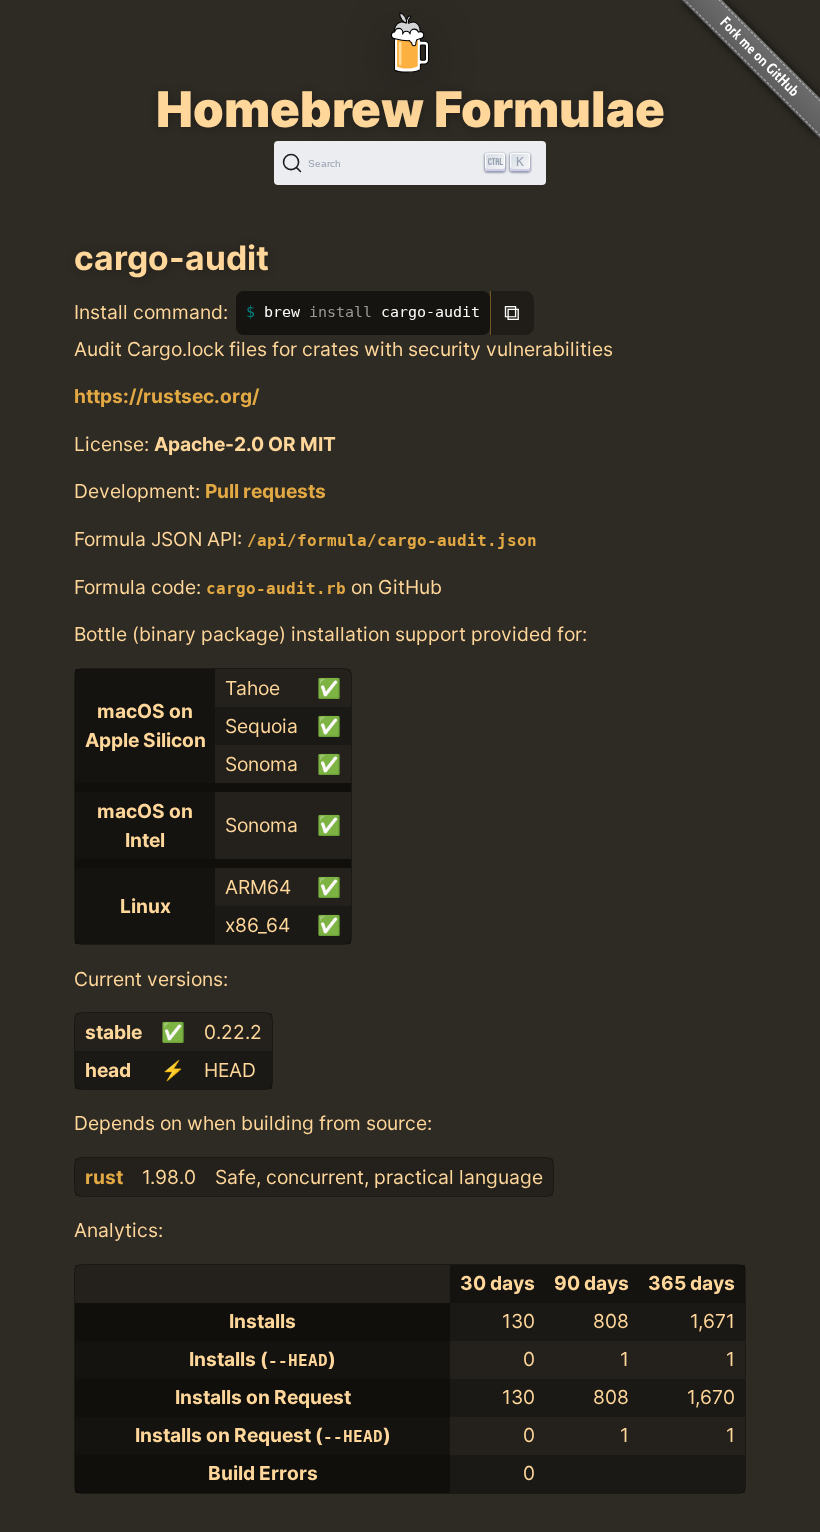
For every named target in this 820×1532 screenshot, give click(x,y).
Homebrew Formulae (410, 109)
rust (104, 1177)
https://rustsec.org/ (166, 396)
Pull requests (265, 491)
